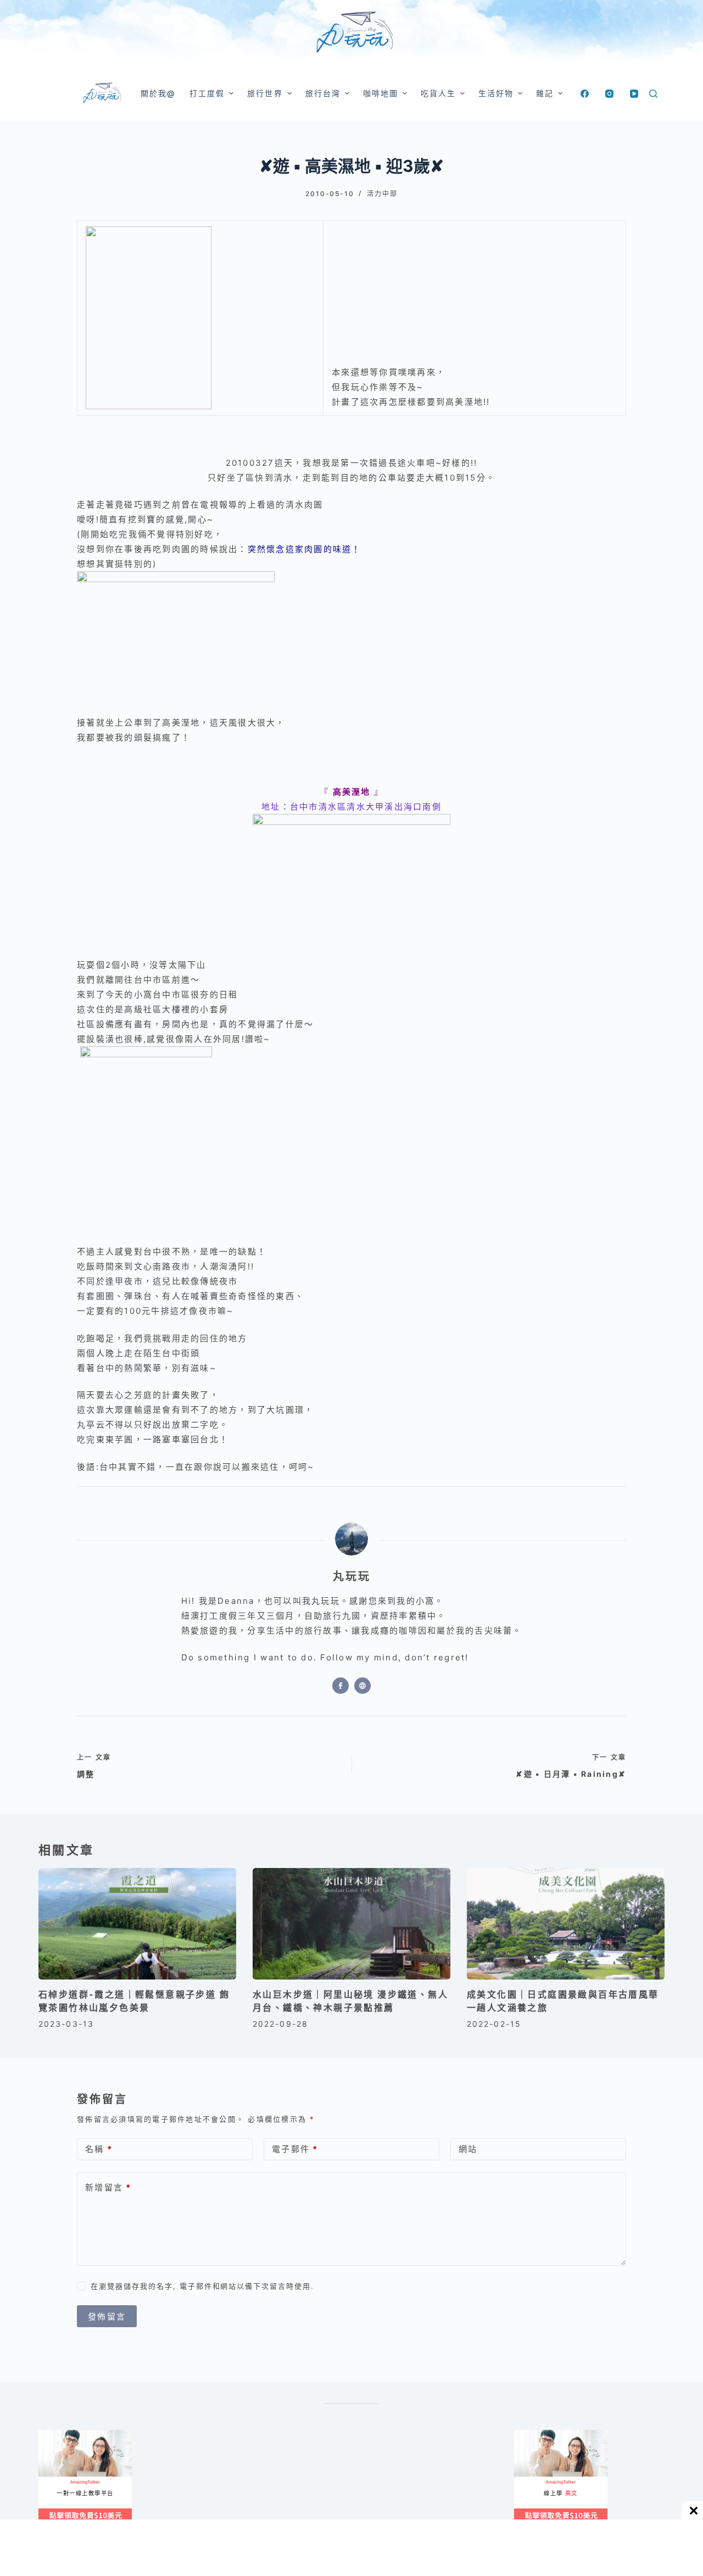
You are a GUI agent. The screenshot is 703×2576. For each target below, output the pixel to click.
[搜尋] (653, 94)
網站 (468, 2149)
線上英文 (525, 2435)
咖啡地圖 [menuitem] (381, 93)
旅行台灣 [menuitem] (323, 93)
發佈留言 (107, 2316)
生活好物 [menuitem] (496, 93)
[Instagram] (609, 94)
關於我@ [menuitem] (158, 93)
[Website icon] (362, 1686)
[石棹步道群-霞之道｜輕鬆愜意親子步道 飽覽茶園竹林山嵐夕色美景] (137, 1924)
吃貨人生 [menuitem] (438, 93)
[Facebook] (585, 94)
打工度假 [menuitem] (207, 93)
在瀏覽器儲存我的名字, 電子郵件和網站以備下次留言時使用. (202, 2286)
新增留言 (108, 2187)
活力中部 (382, 194)
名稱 (99, 2149)
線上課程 (49, 2435)
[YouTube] (634, 94)
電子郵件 (295, 2149)
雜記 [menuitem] (545, 93)
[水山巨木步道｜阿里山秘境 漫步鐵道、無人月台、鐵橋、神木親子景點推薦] (351, 1924)
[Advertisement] (401, 2484)
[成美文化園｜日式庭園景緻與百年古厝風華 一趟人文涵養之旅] (566, 1924)
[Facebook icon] (341, 1686)
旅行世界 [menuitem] (265, 93)
